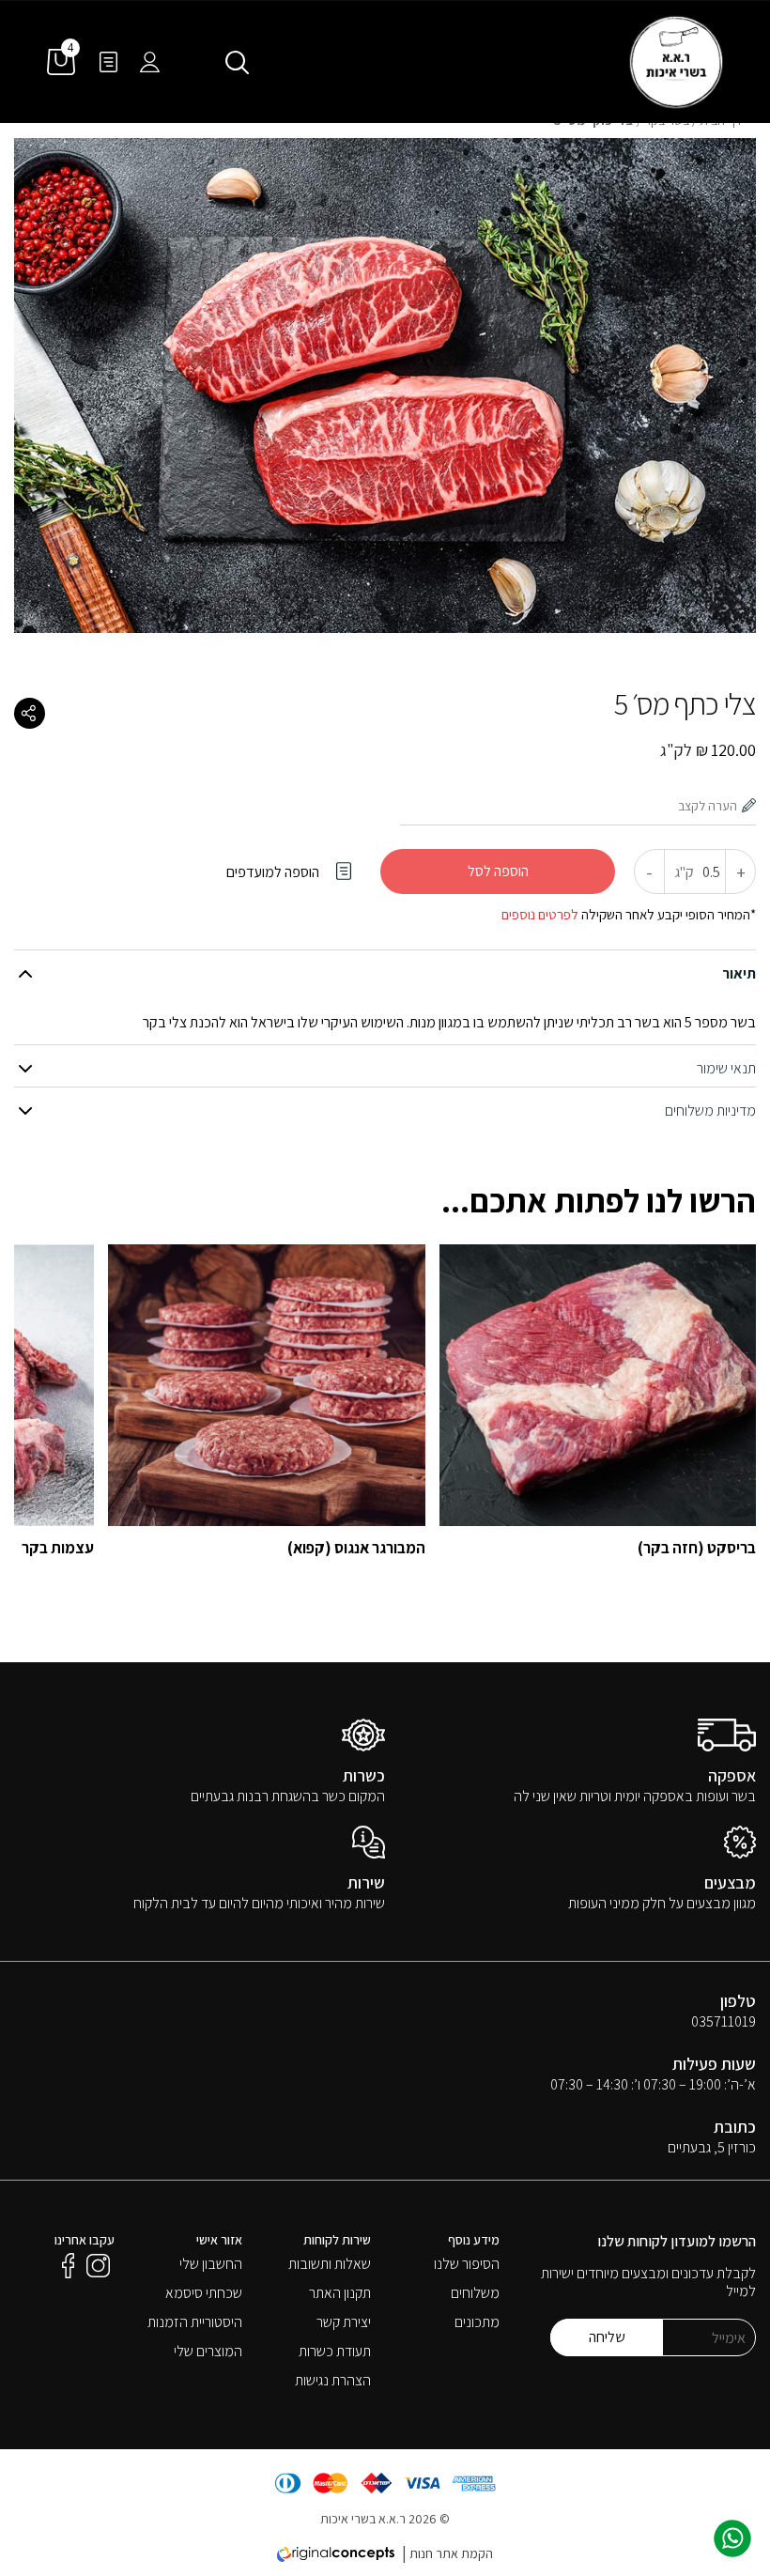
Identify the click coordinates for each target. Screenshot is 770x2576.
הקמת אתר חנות (451, 2553)
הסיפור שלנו (467, 2264)
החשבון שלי (211, 2264)
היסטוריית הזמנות (195, 2322)
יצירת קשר (344, 2322)
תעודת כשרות (335, 2351)
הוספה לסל (498, 871)
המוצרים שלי (208, 2351)
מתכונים (477, 2322)
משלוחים (475, 2293)
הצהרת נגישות (333, 2380)
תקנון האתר (340, 2293)
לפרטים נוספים (540, 914)
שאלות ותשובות (330, 2264)
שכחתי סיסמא (204, 2293)
